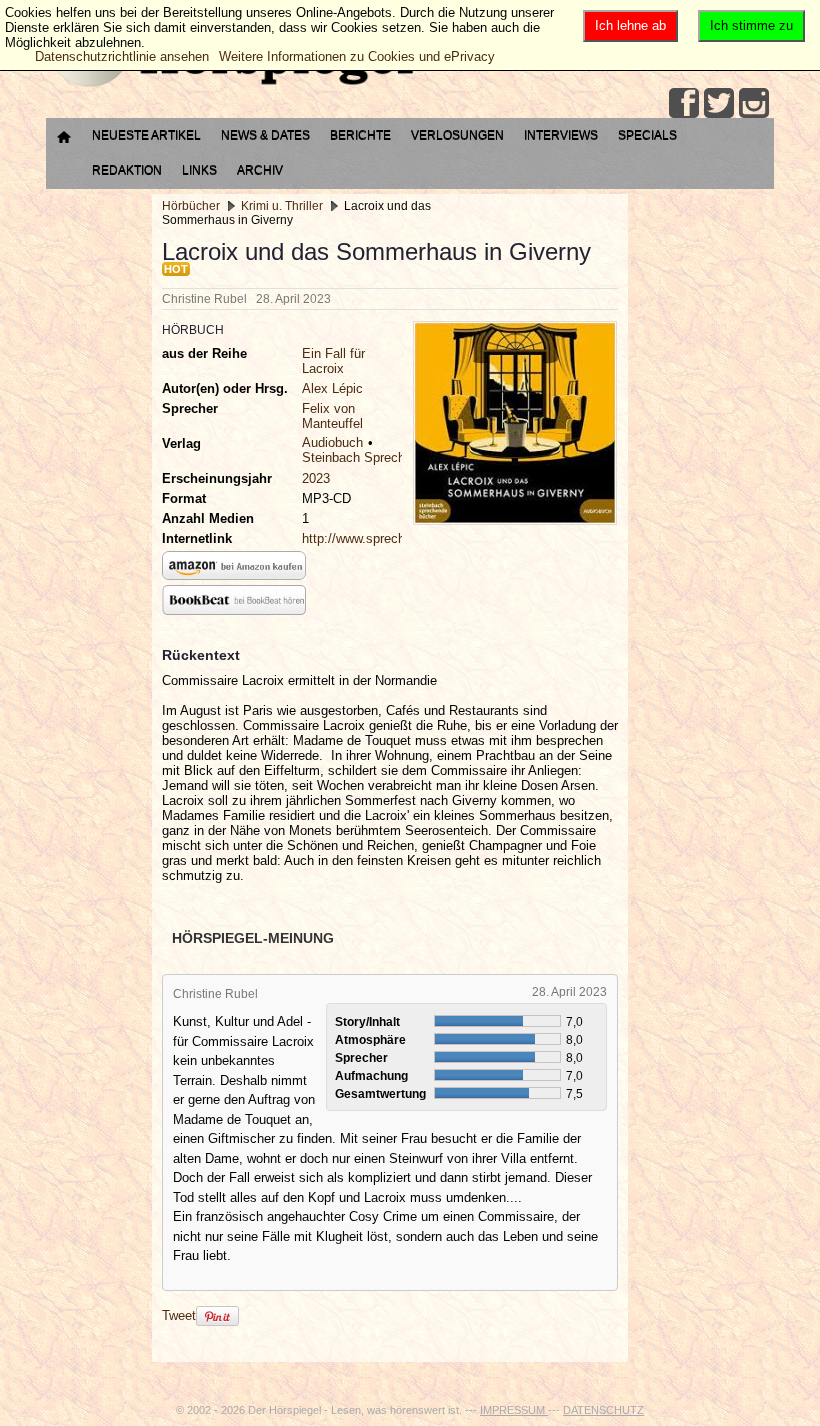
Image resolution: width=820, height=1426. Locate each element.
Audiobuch (332, 442)
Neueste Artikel (146, 135)
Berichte (360, 135)
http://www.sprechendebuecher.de (399, 538)
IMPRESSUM (514, 1410)
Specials (647, 135)
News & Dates (265, 135)
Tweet (179, 1315)
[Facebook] (684, 103)
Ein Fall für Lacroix (333, 361)
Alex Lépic (332, 388)
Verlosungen (457, 135)
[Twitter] (719, 103)
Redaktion (127, 170)
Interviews (561, 135)
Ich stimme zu (751, 25)
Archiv (260, 170)
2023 (316, 478)
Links (199, 170)
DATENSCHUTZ (603, 1410)
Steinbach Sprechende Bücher (390, 457)
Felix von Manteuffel (332, 416)
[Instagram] (754, 103)
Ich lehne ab (630, 25)
